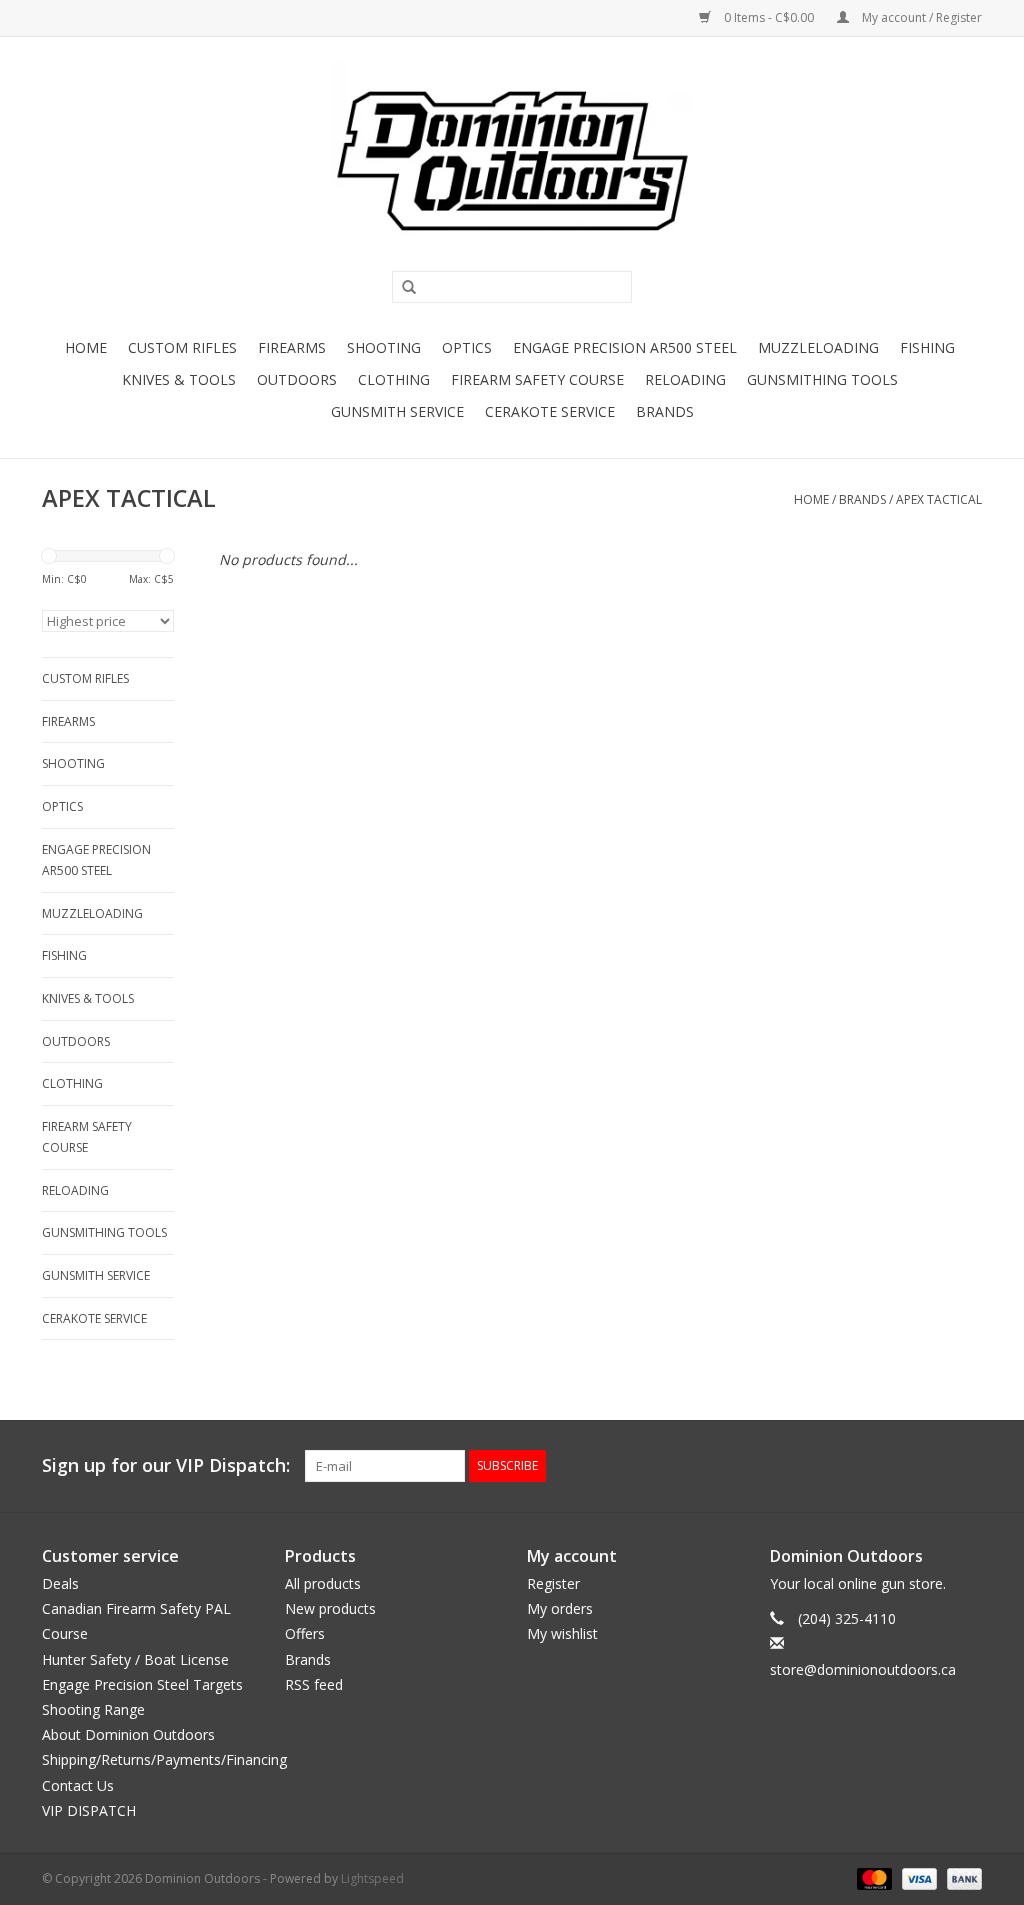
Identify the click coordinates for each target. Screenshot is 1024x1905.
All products (323, 1583)
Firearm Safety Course (537, 379)
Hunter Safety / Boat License (135, 1659)
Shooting (384, 347)
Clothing (394, 379)
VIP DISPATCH (89, 1810)
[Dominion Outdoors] (512, 161)
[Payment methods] (872, 1877)
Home (86, 347)
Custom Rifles (182, 347)
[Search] (402, 288)
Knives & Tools (179, 379)
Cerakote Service (550, 411)
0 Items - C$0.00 (769, 17)
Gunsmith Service (397, 411)
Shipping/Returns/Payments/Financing (164, 1759)
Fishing (927, 347)
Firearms (292, 347)
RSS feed (314, 1684)
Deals (60, 1583)
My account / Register (920, 17)
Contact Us (78, 1785)
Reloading (685, 379)
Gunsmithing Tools (822, 379)
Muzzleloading (818, 347)
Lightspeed (372, 1878)
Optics (467, 347)
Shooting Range (93, 1709)
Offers (305, 1633)
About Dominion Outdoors (128, 1734)
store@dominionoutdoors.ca (863, 1669)
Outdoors (297, 379)
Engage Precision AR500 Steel (625, 347)
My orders (560, 1608)
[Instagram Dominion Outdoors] (966, 1466)
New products (330, 1608)
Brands (665, 411)
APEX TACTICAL (939, 499)
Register (553, 1583)
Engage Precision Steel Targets (142, 1684)
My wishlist (562, 1633)
